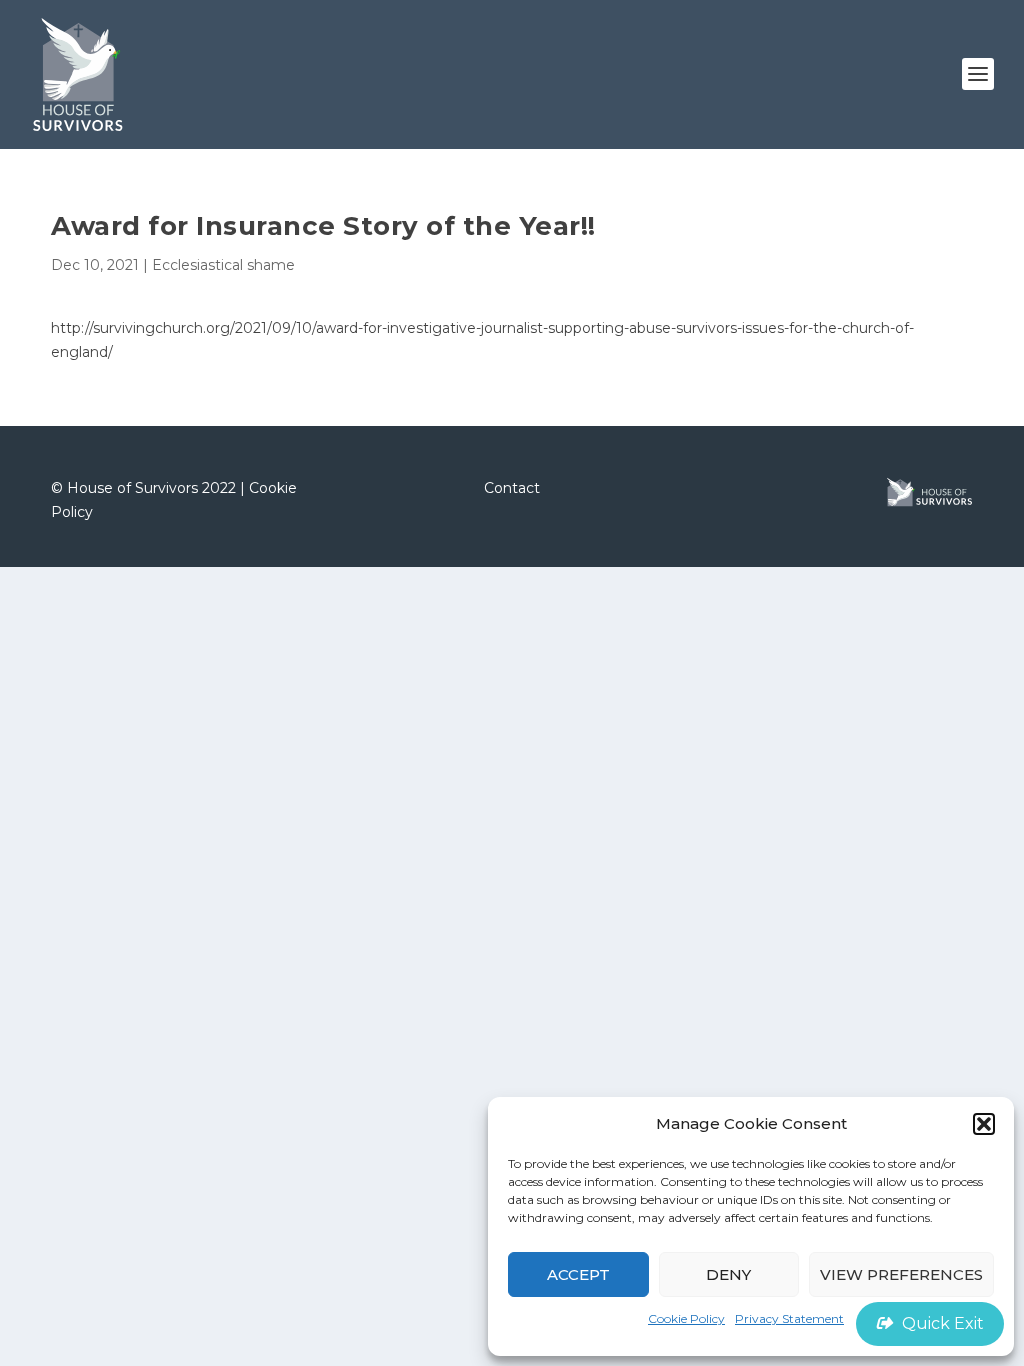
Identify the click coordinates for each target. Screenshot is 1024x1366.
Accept (578, 1274)
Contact (512, 488)
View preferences (901, 1274)
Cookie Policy (686, 1318)
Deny (728, 1274)
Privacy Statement (789, 1318)
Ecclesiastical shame (223, 265)
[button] (984, 1124)
